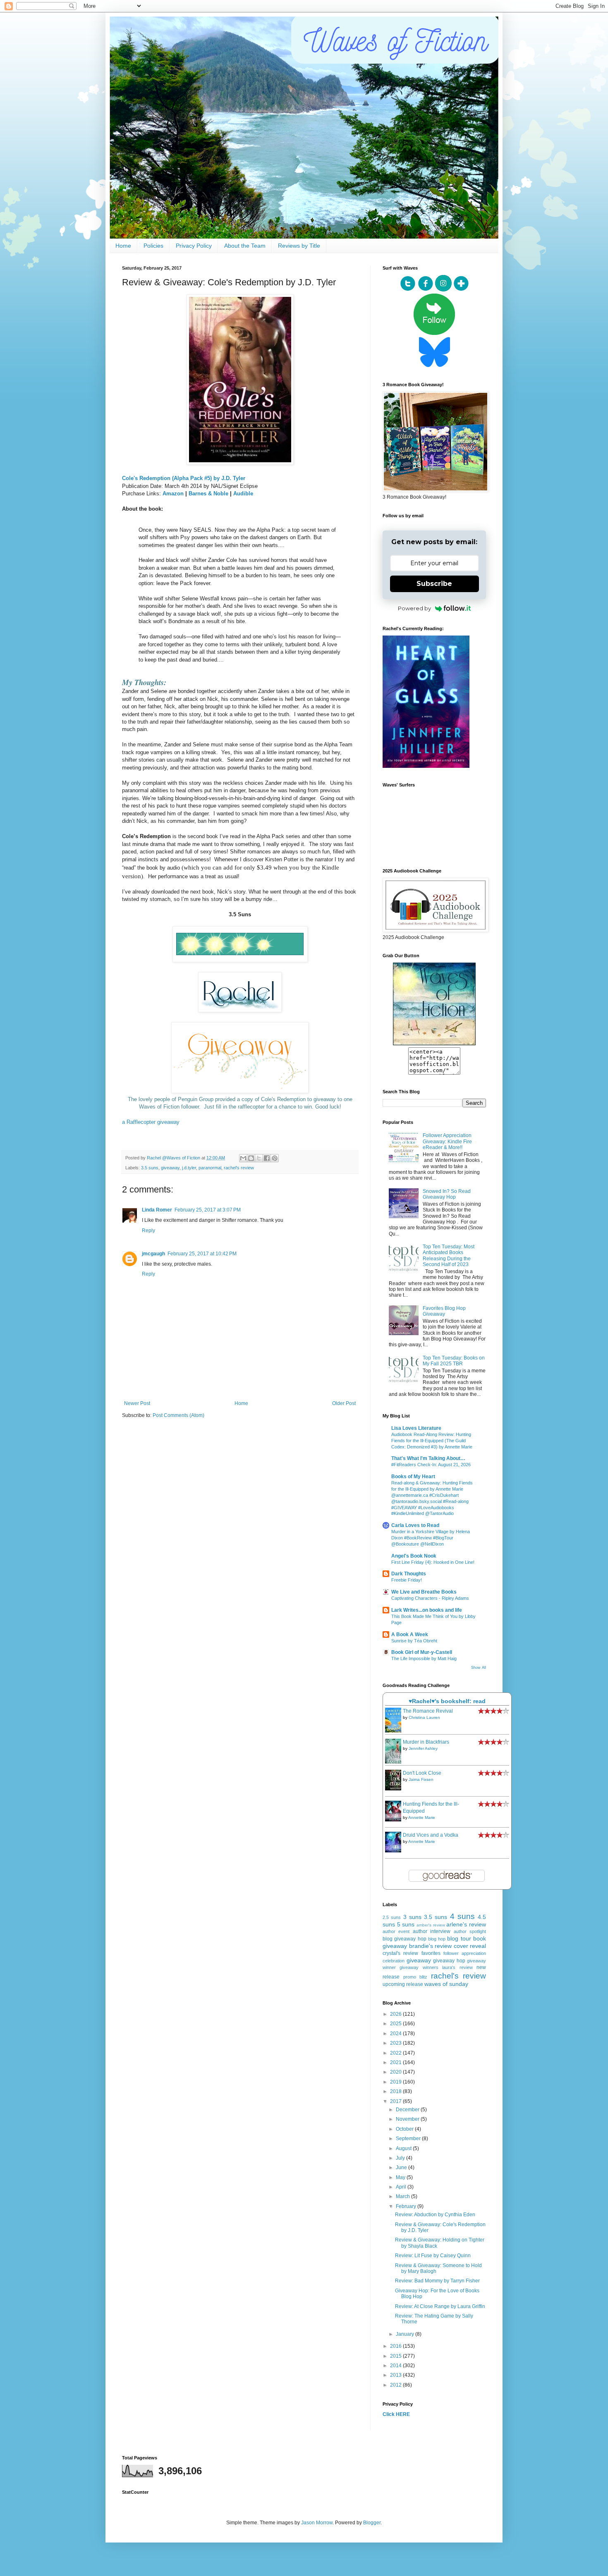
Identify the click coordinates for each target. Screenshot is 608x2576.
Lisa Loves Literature (416, 1428)
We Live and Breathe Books (424, 1592)
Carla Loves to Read (415, 1525)
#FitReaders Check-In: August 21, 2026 (431, 1465)
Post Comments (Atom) (178, 1415)
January (406, 2334)
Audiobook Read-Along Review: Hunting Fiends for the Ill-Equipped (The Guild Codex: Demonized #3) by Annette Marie (432, 1441)
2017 (396, 2101)
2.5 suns (392, 1917)
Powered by (414, 608)
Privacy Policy (194, 246)
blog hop (437, 1939)
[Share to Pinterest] (275, 1158)
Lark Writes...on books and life (427, 1610)
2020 (396, 2072)
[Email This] (243, 1158)
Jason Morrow (317, 2523)
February (407, 2206)
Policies (153, 246)
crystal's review (400, 1953)
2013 (396, 2375)
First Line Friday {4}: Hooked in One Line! (433, 1562)
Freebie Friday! (407, 1580)
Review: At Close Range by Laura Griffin (440, 2306)
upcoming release (403, 1984)
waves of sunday (446, 1984)
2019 (396, 2082)
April (402, 2187)
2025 (396, 2024)
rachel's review (239, 1168)
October (405, 2129)
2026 (396, 2014)
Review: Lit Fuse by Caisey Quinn (433, 2256)
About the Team (245, 246)
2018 (396, 2091)
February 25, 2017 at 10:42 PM (202, 1254)
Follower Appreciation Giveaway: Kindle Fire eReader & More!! (447, 1141)
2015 (396, 2356)
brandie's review (431, 1946)
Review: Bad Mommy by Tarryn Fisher (437, 2281)
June (402, 2167)
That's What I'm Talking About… (428, 1458)
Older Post (344, 1403)
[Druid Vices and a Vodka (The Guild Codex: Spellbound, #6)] (395, 1851)
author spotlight (470, 1931)
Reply (148, 1231)
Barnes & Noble (208, 493)
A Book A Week (410, 1634)
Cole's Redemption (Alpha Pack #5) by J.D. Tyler (184, 478)
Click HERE (396, 2414)
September (409, 2139)
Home (123, 246)
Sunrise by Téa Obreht (414, 1641)
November (408, 2119)
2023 (396, 2043)
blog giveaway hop (405, 1939)
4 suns (462, 1916)
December (408, 2110)
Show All (479, 1668)
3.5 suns (150, 1168)
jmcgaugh (153, 1254)
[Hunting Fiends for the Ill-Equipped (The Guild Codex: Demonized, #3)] (395, 1820)
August (404, 2148)
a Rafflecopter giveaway (151, 1122)
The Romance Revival (428, 1711)
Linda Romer (157, 1210)
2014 (396, 2366)
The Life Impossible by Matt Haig (424, 1658)
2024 (396, 2034)
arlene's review (466, 1924)
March (403, 2196)
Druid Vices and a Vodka (431, 1835)
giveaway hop (449, 1961)
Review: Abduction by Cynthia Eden (435, 2215)
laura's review (457, 1967)
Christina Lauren (424, 1717)
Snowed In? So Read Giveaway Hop (447, 1194)
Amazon (173, 493)
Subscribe (434, 584)
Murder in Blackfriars (426, 1742)
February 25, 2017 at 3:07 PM (208, 1210)
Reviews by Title (299, 246)
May (401, 2177)
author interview (432, 1931)
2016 (396, 2346)
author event (396, 1931)
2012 (396, 2385)
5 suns (406, 1924)
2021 (396, 2062)
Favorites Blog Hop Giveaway (444, 1311)
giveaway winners (419, 1967)
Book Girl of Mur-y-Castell (422, 1652)
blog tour (459, 1938)
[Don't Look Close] (395, 1789)
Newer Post (137, 1403)
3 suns (412, 1917)
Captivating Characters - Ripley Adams (430, 1598)
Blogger (372, 2523)
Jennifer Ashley (423, 1748)
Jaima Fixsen (421, 1779)
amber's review (431, 1925)
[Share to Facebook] (267, 1158)
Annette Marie (422, 1817)
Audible (243, 493)
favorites (431, 1953)
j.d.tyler (189, 1168)
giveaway (170, 1168)
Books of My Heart (413, 1477)
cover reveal (470, 1946)
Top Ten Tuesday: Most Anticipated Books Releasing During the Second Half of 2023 (449, 1256)
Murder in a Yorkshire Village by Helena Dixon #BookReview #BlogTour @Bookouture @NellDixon (431, 1538)
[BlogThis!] (251, 1158)
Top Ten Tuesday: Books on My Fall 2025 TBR (454, 1361)
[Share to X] (259, 1158)
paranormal (210, 1168)
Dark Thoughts (409, 1574)
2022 (396, 2053)
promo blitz (415, 1977)
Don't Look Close (422, 1773)
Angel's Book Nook (414, 1556)
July (401, 2158)
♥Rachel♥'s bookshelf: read (447, 1701)
